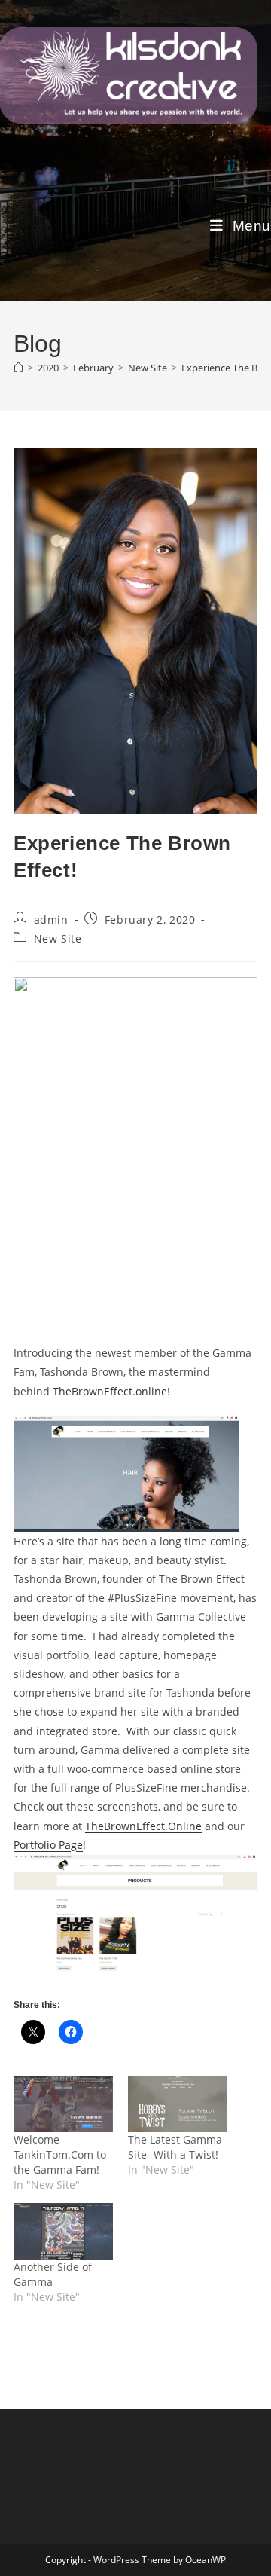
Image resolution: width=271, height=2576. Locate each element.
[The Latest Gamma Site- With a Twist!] (178, 2104)
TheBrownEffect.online (110, 1391)
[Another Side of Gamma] (63, 2231)
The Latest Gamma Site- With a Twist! (175, 2147)
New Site (58, 938)
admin (51, 920)
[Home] (18, 368)
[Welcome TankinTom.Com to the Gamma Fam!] (63, 2104)
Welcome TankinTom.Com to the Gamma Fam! (60, 2154)
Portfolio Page (48, 1845)
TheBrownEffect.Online (143, 1826)
